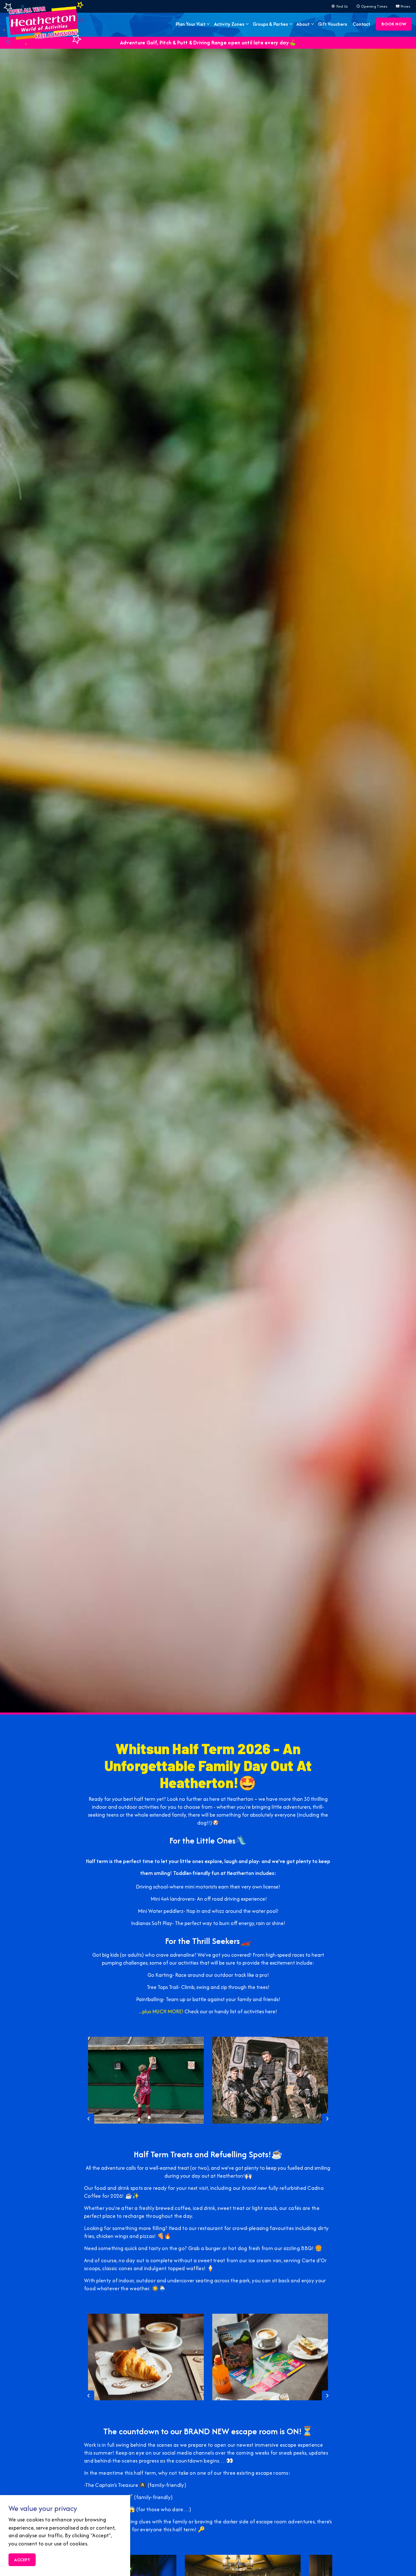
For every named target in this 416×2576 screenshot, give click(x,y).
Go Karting (160, 1975)
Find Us (342, 6)
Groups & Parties (270, 24)
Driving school (152, 1887)
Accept (22, 2560)
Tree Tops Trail (163, 1987)
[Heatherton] (43, 23)
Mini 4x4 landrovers (172, 1899)
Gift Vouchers (332, 24)
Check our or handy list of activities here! (231, 2011)
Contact (362, 24)
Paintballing (150, 1999)
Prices (406, 6)
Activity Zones (229, 24)
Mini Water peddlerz (161, 1911)
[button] (146, 2080)
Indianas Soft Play (152, 1923)
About (303, 24)
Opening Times (374, 6)
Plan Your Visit (190, 24)
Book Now (394, 24)
